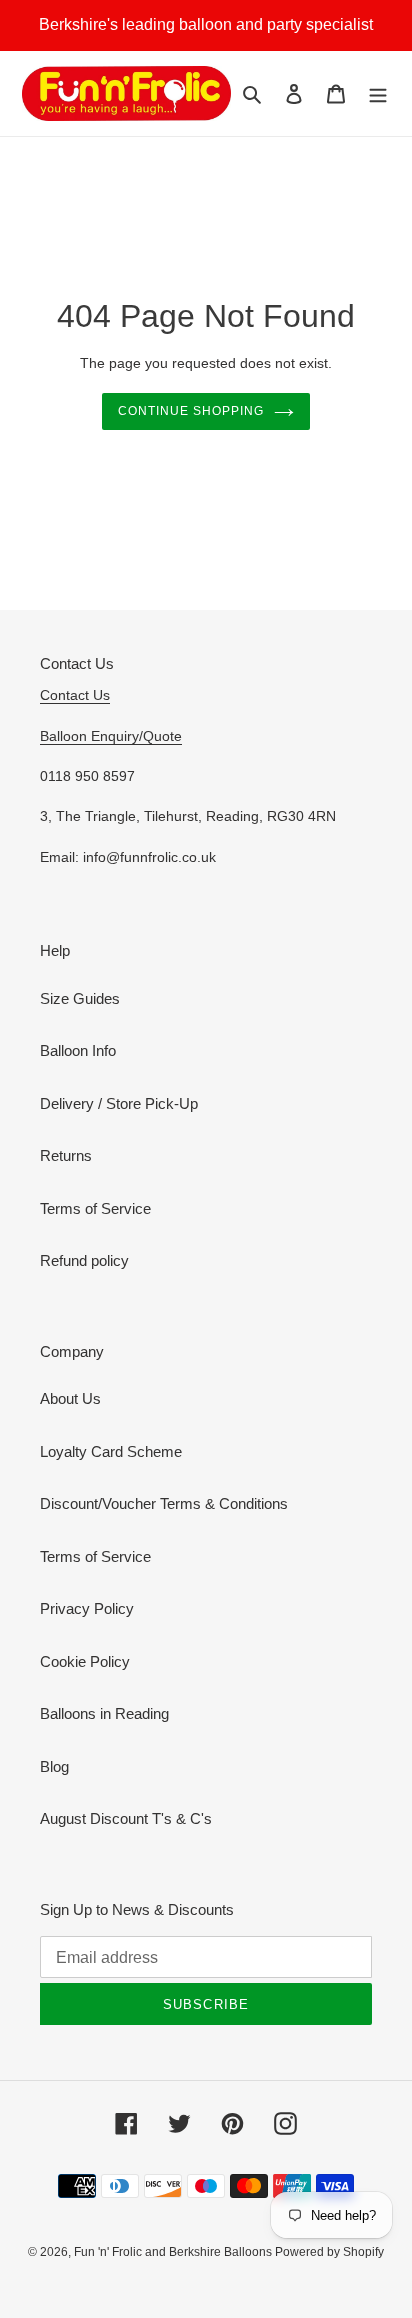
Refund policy (84, 1260)
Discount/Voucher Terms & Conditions (164, 1503)
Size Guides (80, 998)
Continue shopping (191, 411)
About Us (70, 1398)
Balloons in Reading (104, 1713)
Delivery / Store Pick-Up (119, 1103)
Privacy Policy (87, 1608)
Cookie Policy (85, 1661)
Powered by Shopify (329, 2252)
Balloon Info (78, 1050)
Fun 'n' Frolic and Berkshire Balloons (174, 2252)
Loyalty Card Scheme (111, 1451)
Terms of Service (95, 1208)
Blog (54, 1766)
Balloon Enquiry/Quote (111, 736)
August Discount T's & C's (126, 1818)
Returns (66, 1155)
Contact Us (75, 695)
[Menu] (378, 93)
